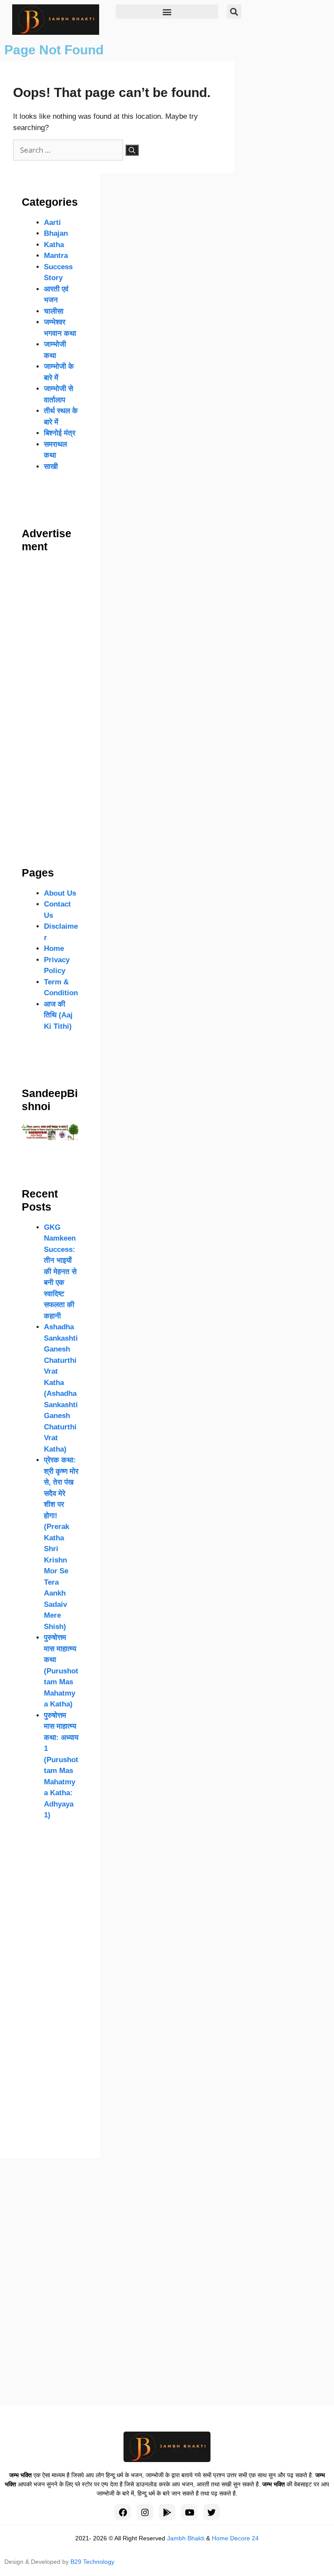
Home (54, 948)
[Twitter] (211, 2512)
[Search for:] (69, 150)
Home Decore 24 (235, 2538)
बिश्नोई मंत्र (60, 433)
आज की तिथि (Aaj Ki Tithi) (58, 1015)
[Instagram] (145, 2512)
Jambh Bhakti (186, 2538)
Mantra (56, 256)
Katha (54, 245)
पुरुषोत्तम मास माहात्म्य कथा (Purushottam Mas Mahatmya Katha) (61, 1671)
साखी (51, 467)
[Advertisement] (50, 692)
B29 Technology (92, 2562)
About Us (60, 893)
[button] (167, 12)
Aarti (52, 222)
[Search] (132, 150)
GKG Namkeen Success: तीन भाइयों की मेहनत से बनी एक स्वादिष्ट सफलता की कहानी (60, 1272)
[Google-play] (167, 2512)
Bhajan (56, 233)
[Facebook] (123, 2512)
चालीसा (54, 311)
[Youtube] (189, 2512)
